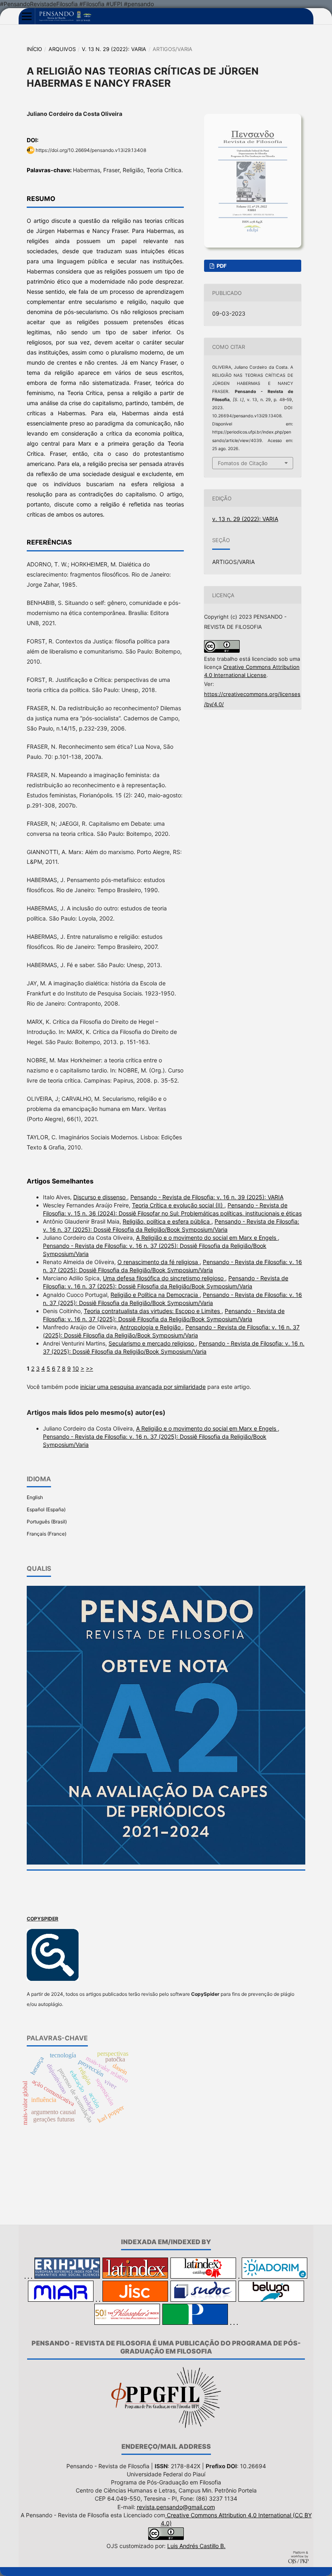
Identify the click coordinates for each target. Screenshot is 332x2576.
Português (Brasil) (47, 1522)
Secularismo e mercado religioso (152, 1343)
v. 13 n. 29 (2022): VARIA (114, 49)
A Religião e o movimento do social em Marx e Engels (207, 1238)
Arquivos (62, 49)
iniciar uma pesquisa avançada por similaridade (143, 1387)
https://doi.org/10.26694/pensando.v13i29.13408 (91, 150)
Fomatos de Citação (243, 463)
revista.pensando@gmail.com (176, 2507)
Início (34, 49)
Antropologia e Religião (151, 1327)
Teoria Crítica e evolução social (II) (178, 1205)
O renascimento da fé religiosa (159, 1262)
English (35, 1497)
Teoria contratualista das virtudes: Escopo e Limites (153, 1311)
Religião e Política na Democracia (155, 1295)
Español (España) (46, 1509)
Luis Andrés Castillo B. (196, 2546)
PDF (221, 266)
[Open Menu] (27, 16)
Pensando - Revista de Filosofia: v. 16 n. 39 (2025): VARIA (207, 1197)
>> (89, 1368)
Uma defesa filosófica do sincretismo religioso (164, 1278)
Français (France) (47, 1534)
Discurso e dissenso (100, 1197)
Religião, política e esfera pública (167, 1221)
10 (76, 1368)
